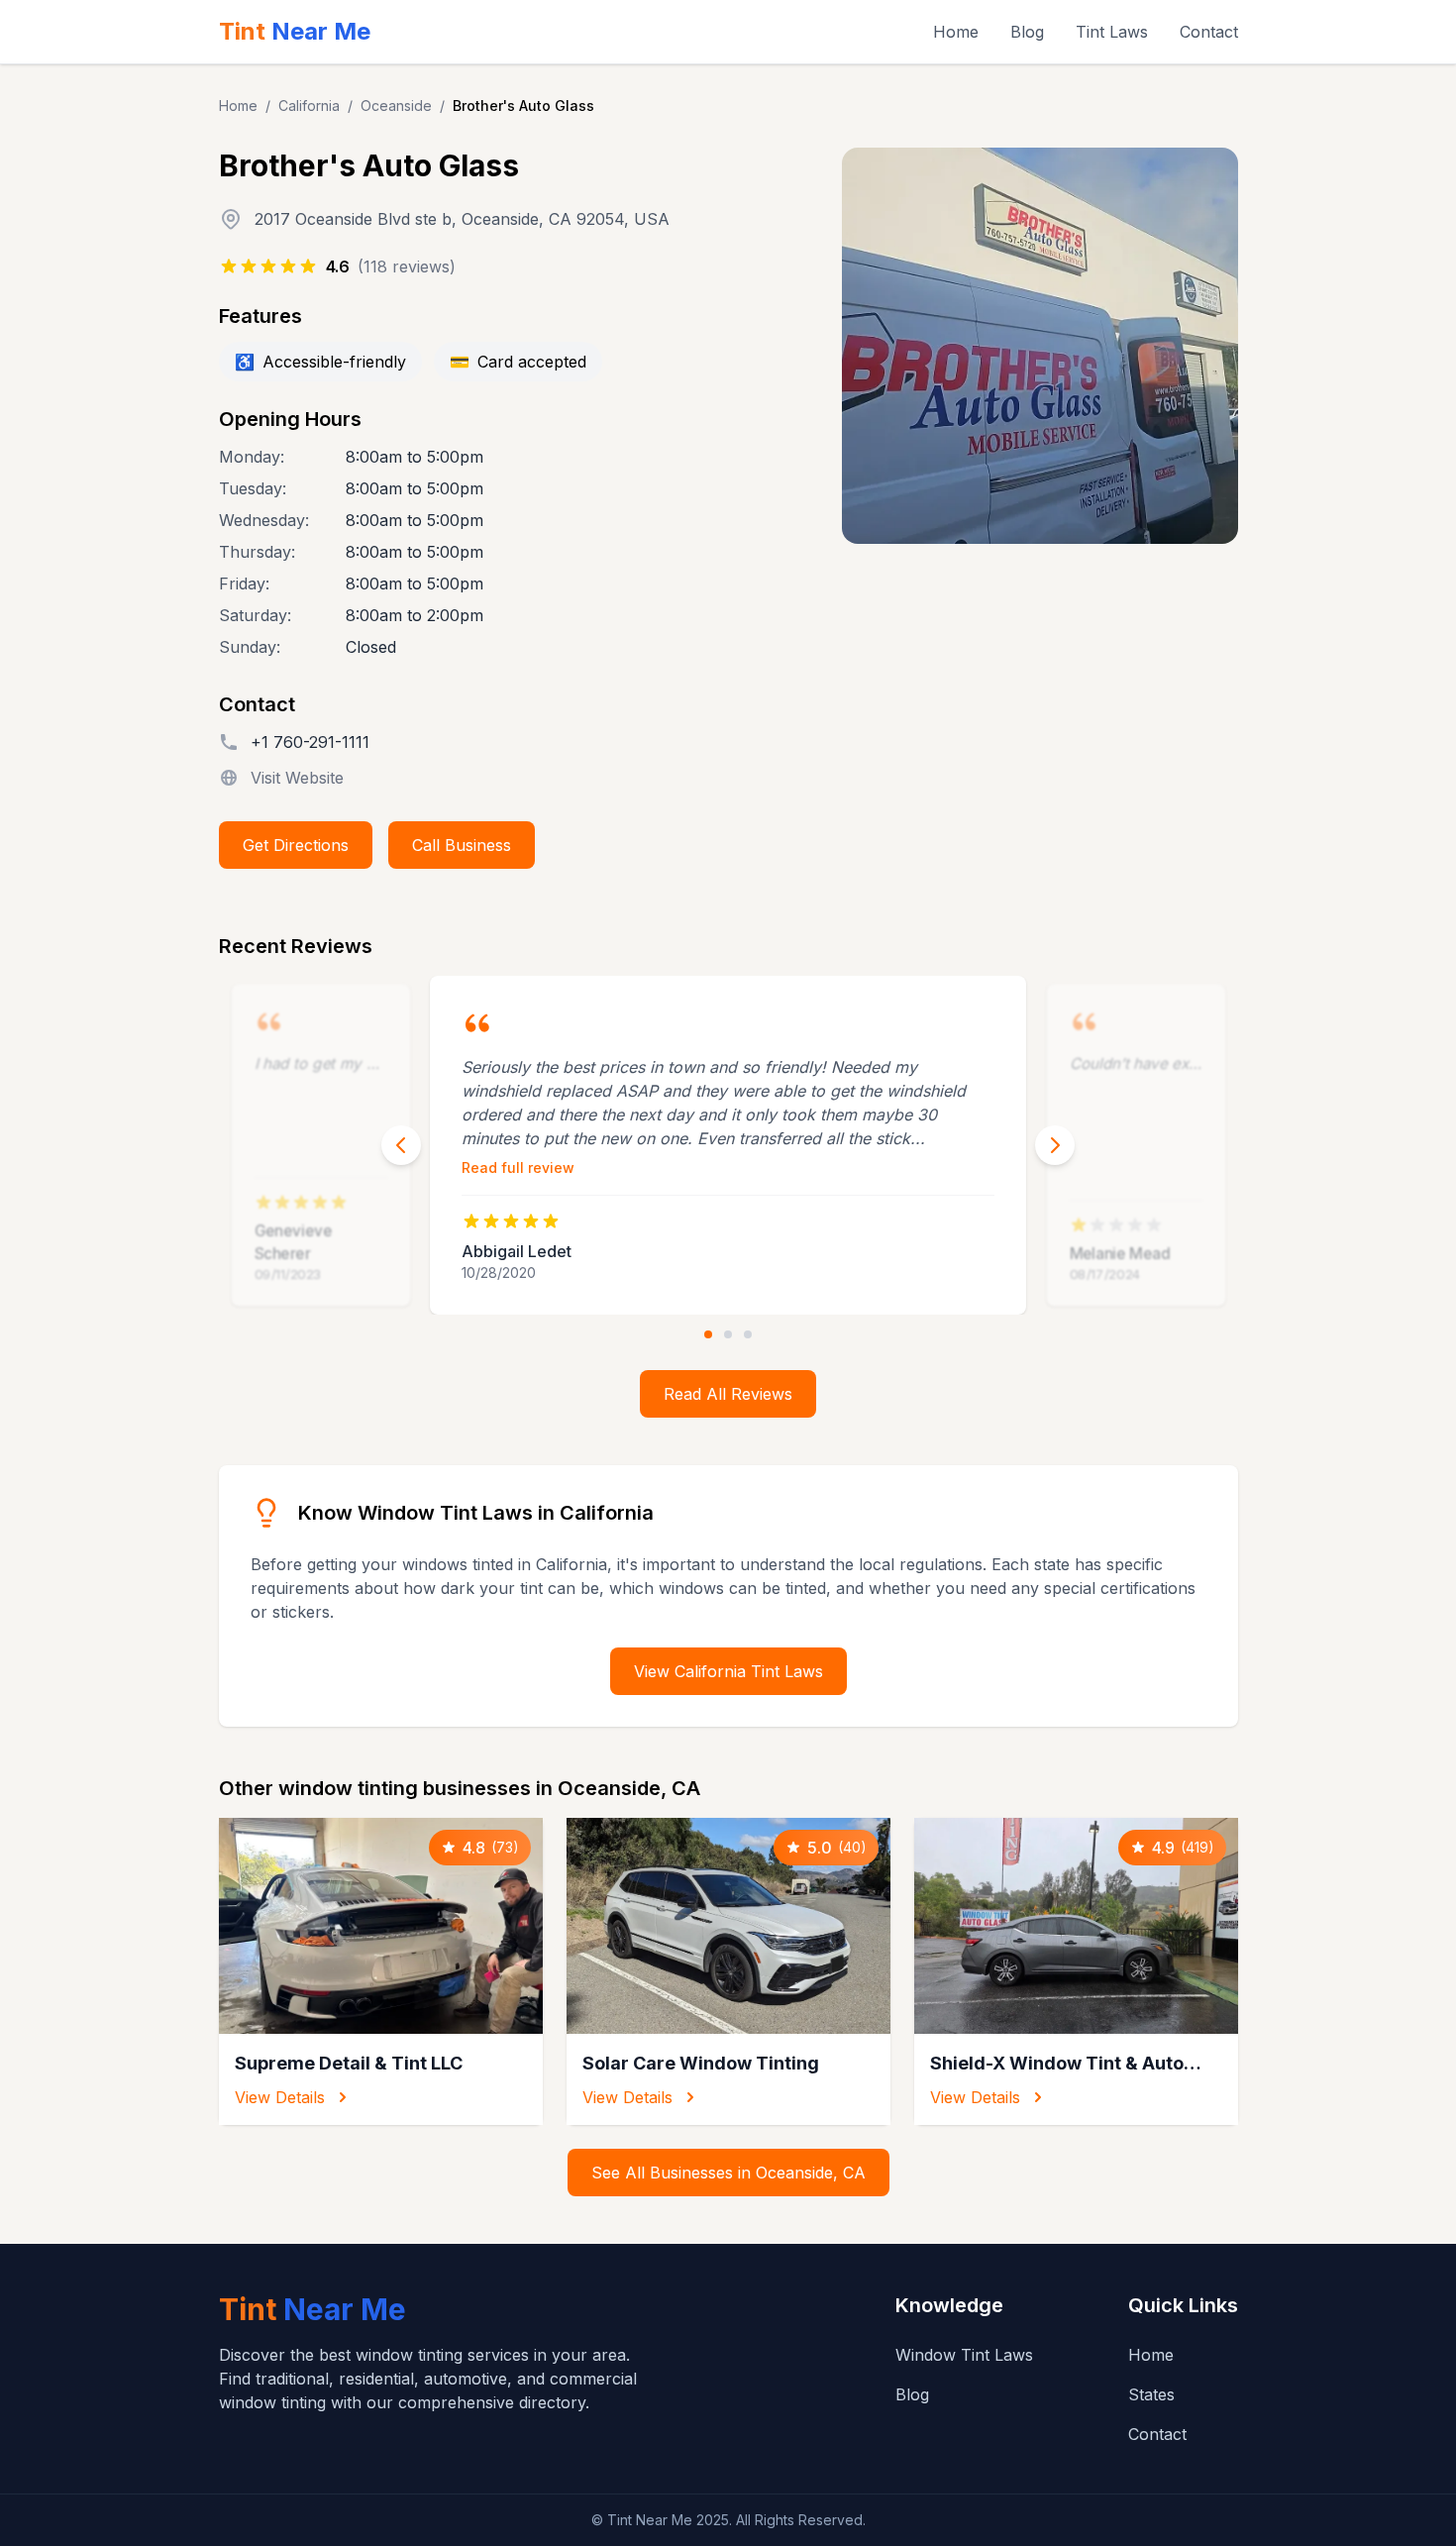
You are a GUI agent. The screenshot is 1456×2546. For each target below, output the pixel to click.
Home (956, 32)
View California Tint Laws (728, 1671)
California (309, 106)
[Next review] (1055, 1145)
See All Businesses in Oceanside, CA (728, 2173)
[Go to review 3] (748, 1334)
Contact (1209, 32)
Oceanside (396, 106)
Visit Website (297, 778)
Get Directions (296, 845)
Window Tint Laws (964, 2355)
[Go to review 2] (728, 1334)
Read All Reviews (728, 1394)
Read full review (518, 1167)
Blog (1027, 32)
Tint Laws (1112, 32)
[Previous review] (401, 1145)
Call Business (462, 845)
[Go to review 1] (708, 1334)
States (1151, 2394)
